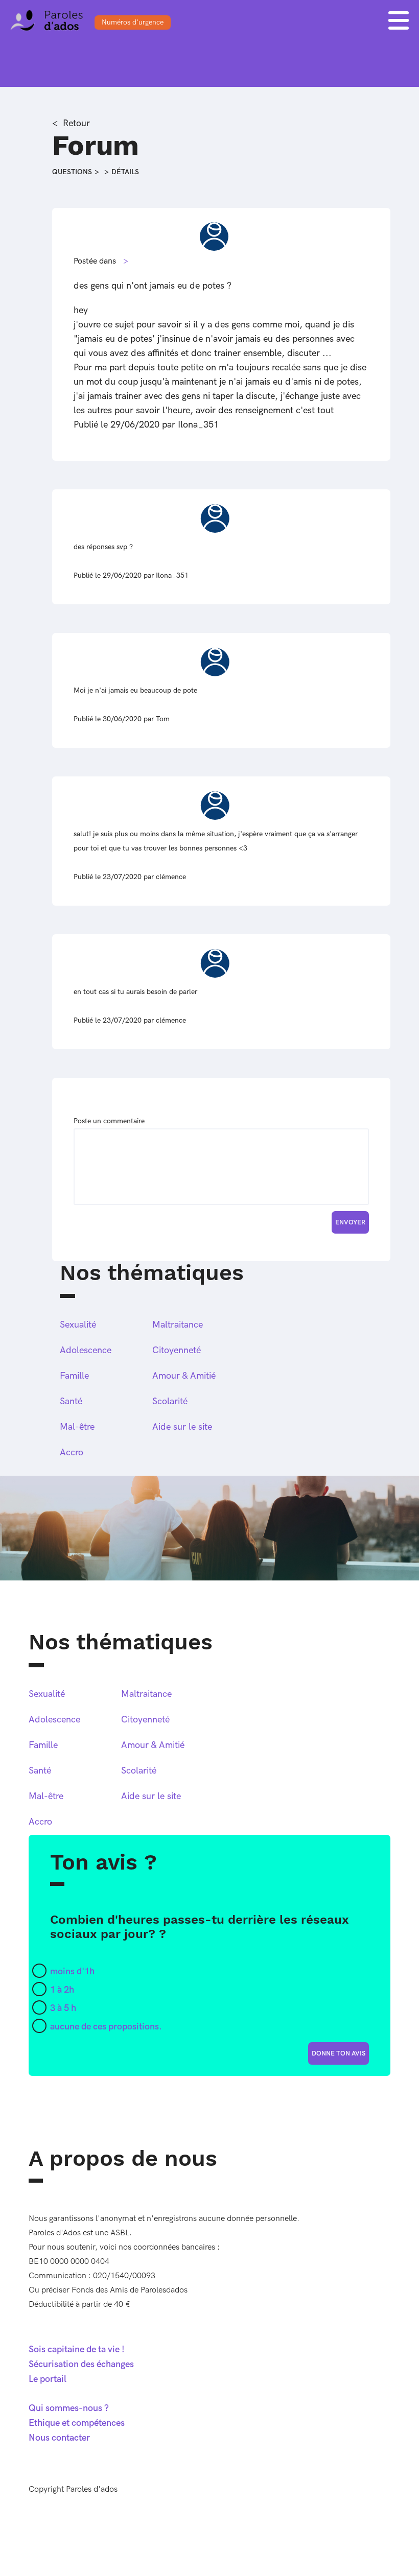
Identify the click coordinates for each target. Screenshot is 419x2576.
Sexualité (78, 1325)
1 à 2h (62, 1990)
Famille (74, 1376)
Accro (72, 1452)
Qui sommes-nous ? (69, 2408)
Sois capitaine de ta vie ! (77, 2349)
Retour (76, 123)
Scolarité (170, 1401)
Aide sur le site (182, 1427)
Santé (71, 1401)
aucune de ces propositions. (106, 2027)
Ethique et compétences (77, 2423)
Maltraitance (178, 1325)
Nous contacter (59, 2438)
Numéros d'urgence (133, 22)
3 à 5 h (63, 2008)
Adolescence (86, 1350)
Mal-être (77, 1427)
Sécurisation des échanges (81, 2364)
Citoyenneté (177, 1350)
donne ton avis (339, 2053)
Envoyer (350, 1222)
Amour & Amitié (184, 1376)
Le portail (48, 2379)
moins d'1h (72, 1971)
